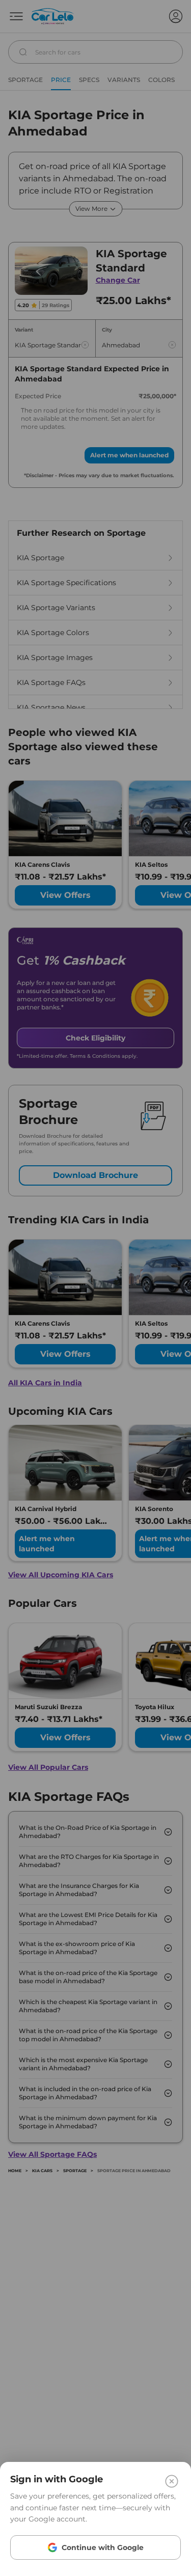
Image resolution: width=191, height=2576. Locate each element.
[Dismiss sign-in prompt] (95, 1288)
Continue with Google (103, 2547)
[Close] (172, 2481)
